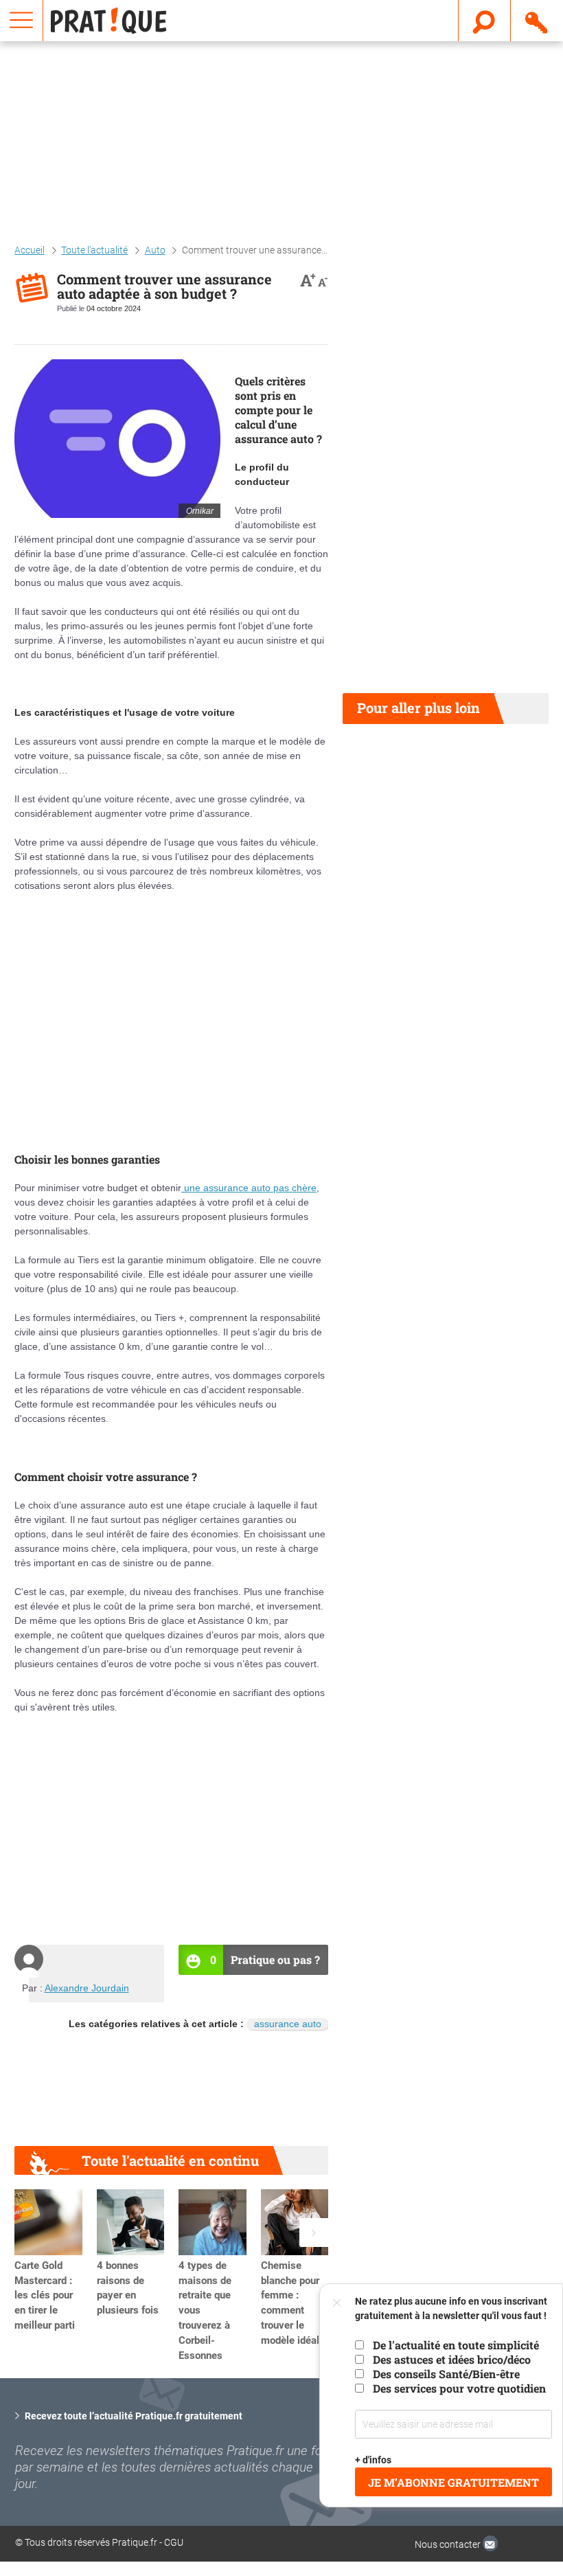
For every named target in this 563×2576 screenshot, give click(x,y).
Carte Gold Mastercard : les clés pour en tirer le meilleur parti (45, 2295)
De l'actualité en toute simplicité (456, 2345)
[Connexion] (537, 20)
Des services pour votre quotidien (459, 2388)
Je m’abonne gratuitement (453, 2482)
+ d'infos (373, 2460)
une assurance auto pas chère (249, 1188)
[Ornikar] (117, 439)
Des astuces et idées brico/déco (452, 2359)
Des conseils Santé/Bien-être (446, 2374)
